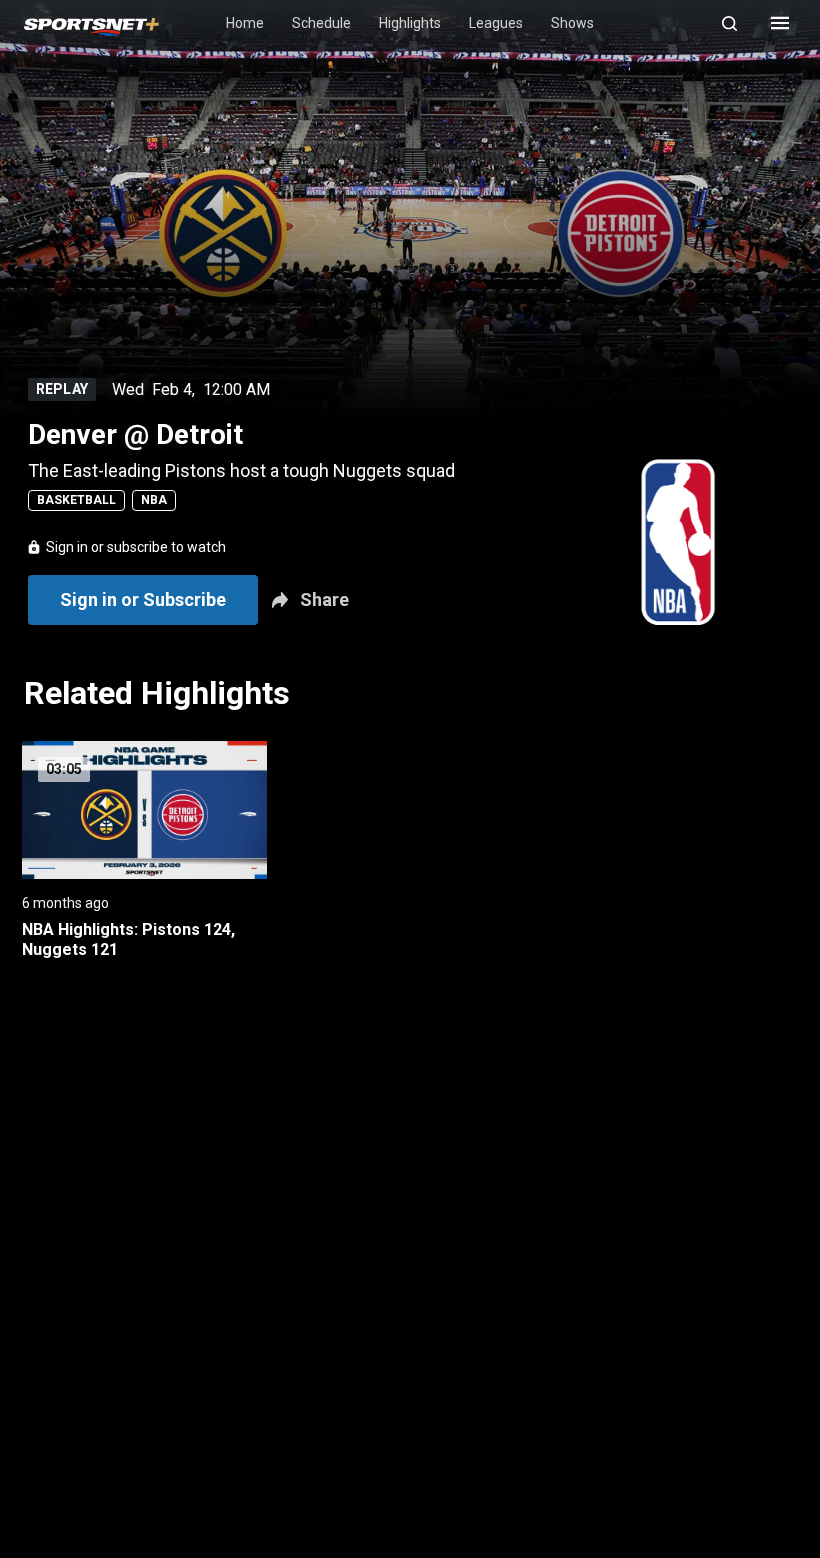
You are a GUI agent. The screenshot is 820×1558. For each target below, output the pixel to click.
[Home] (91, 23)
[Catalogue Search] (738, 23)
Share (324, 599)
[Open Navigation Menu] (780, 23)
